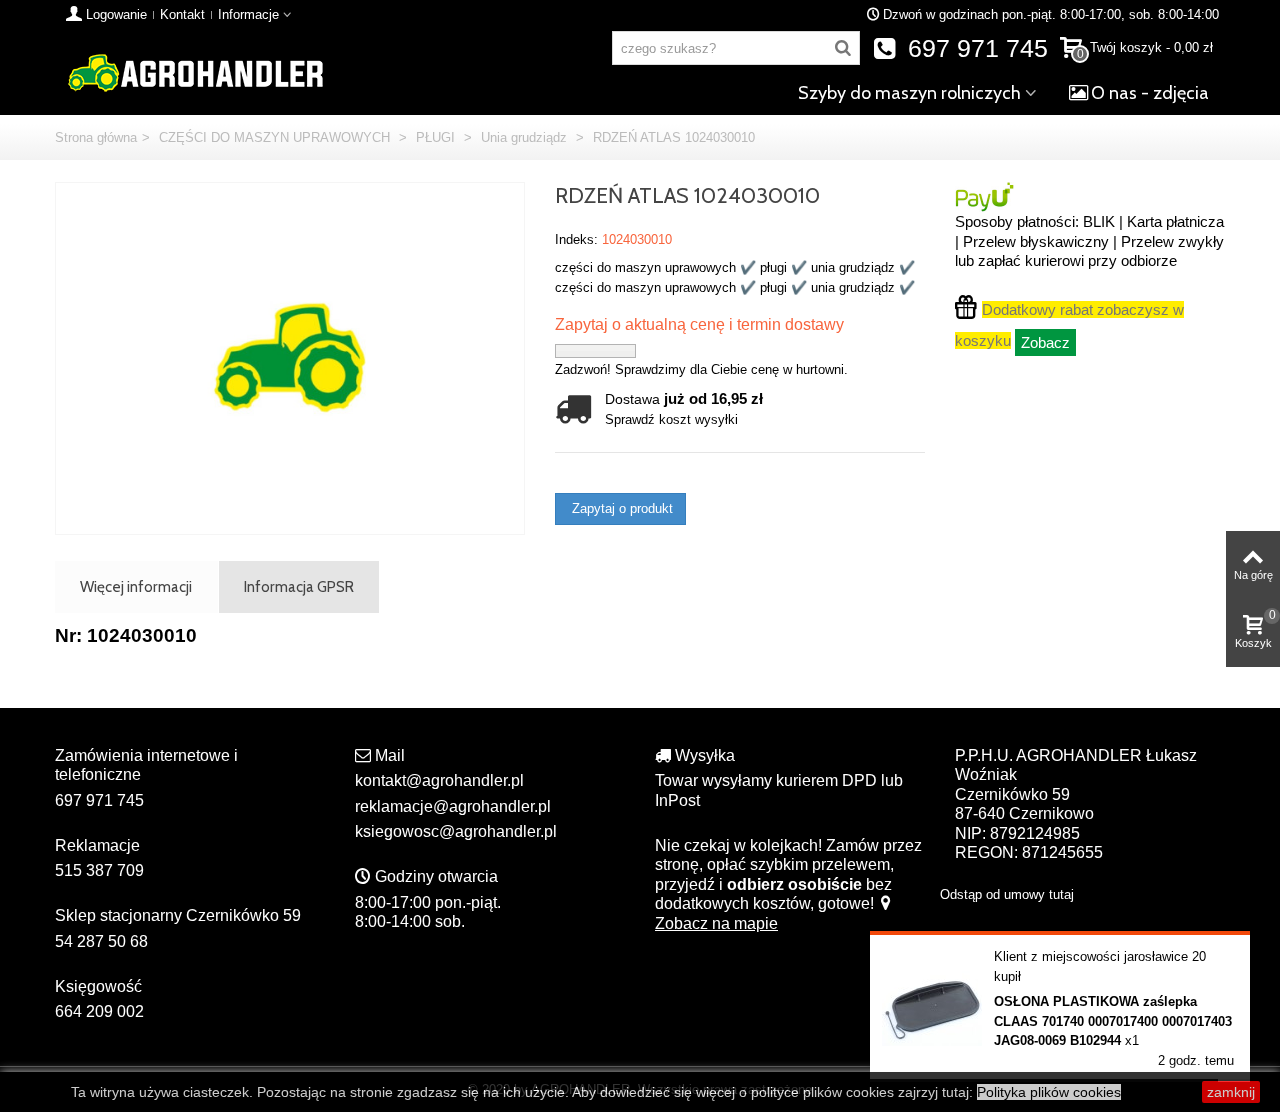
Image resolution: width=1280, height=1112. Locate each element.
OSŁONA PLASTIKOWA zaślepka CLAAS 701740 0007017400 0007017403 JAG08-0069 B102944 (1113, 1021)
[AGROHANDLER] (195, 71)
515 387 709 (99, 870)
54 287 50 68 (101, 941)
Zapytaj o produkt (620, 508)
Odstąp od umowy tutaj (1007, 894)
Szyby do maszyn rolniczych (909, 93)
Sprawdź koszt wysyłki (671, 419)
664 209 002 (99, 1011)
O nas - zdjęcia (1150, 93)
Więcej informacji (136, 586)
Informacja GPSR (299, 586)
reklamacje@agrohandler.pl (453, 806)
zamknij (1231, 1092)
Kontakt (182, 14)
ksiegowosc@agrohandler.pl (456, 831)
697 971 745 (974, 48)
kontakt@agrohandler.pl (439, 780)
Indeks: (576, 239)
